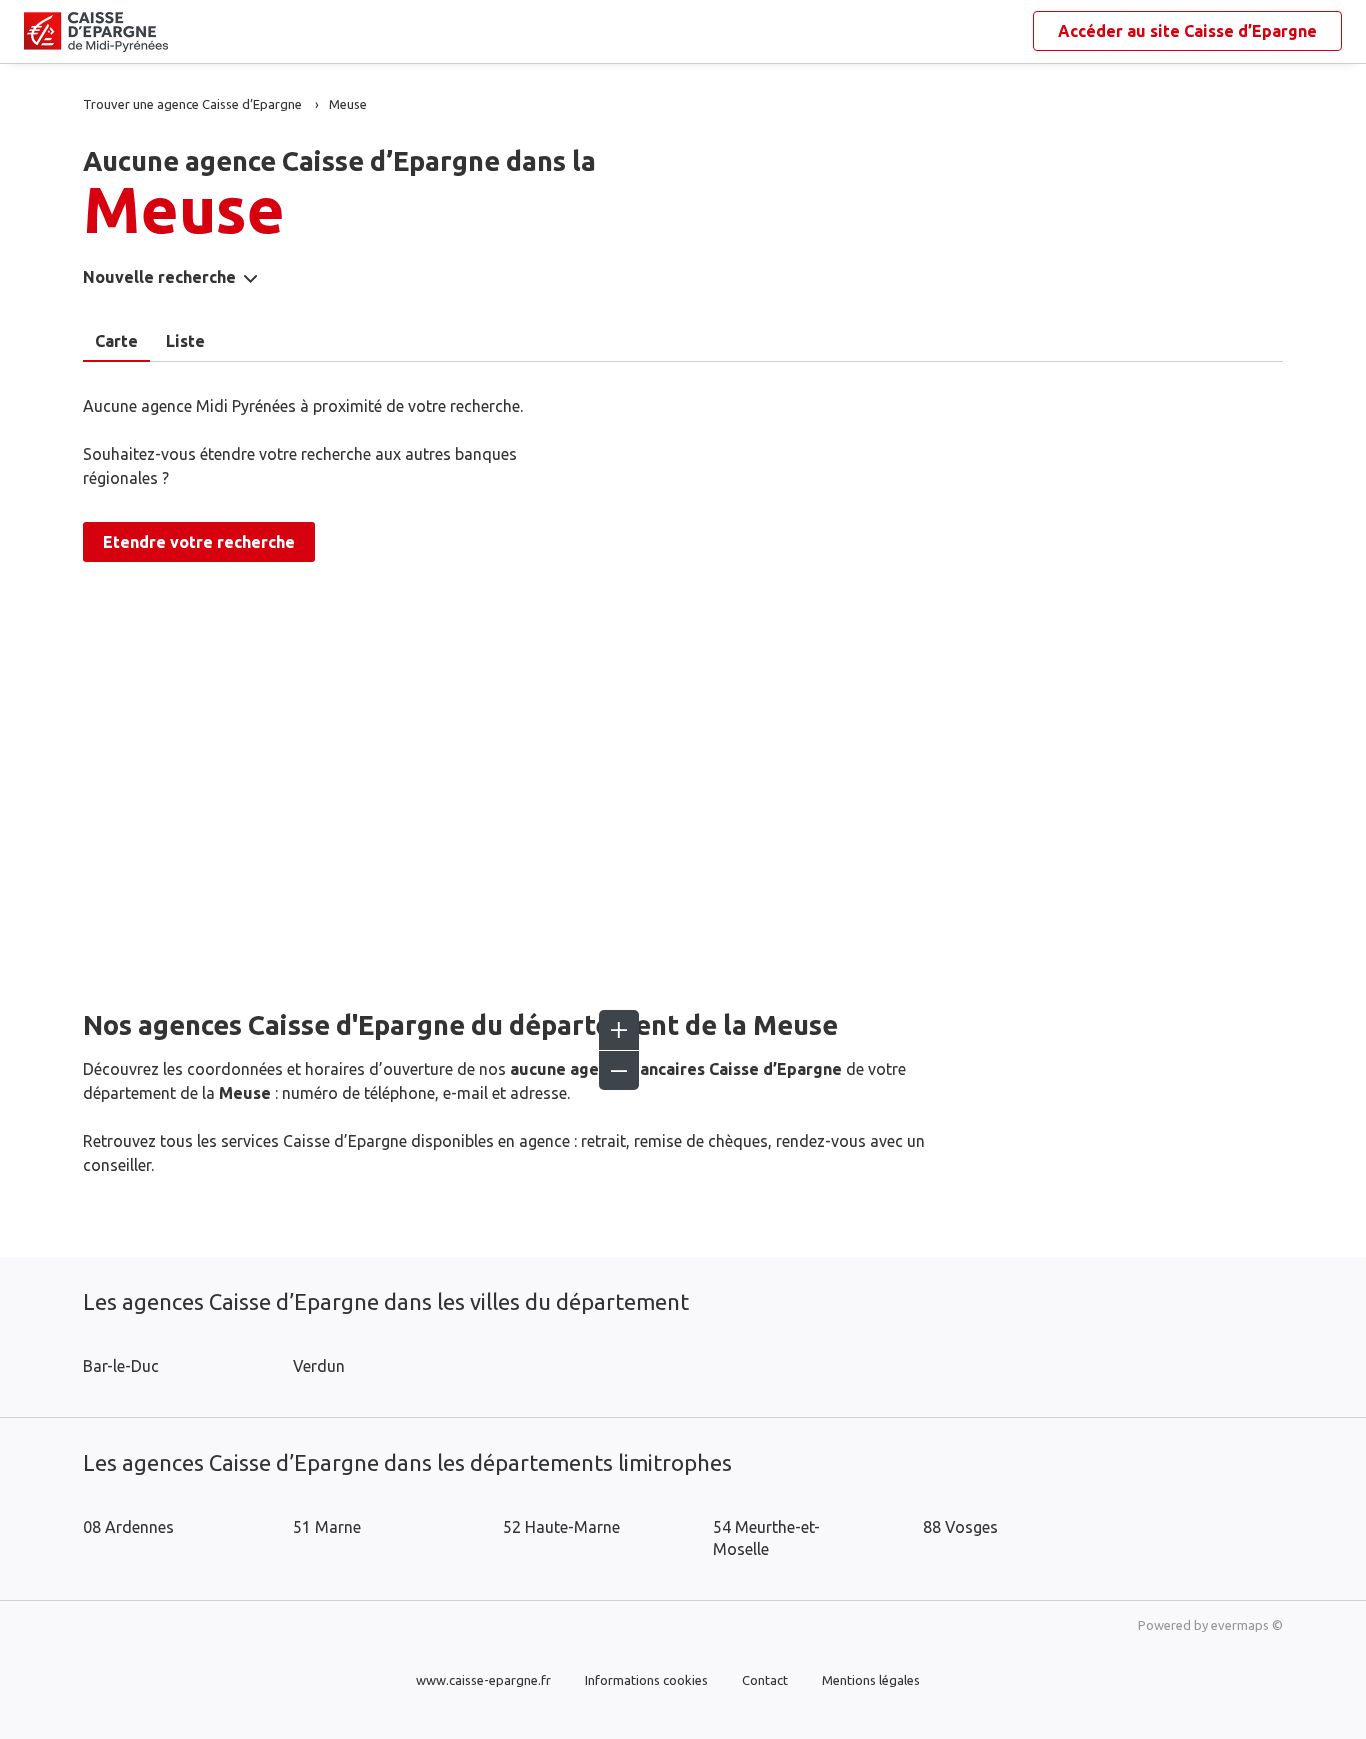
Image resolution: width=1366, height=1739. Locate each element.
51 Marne (327, 1527)
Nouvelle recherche (159, 277)
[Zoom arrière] (619, 1070)
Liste (185, 341)
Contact (765, 1680)
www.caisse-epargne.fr (483, 1680)
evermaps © (1247, 1625)
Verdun (319, 1366)
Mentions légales (871, 1680)
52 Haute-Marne (561, 1527)
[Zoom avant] (619, 1030)
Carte (116, 341)
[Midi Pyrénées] (40, 32)
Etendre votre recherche (199, 542)
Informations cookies (646, 1680)
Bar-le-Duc (121, 1366)
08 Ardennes (128, 1527)
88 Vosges (960, 1527)
